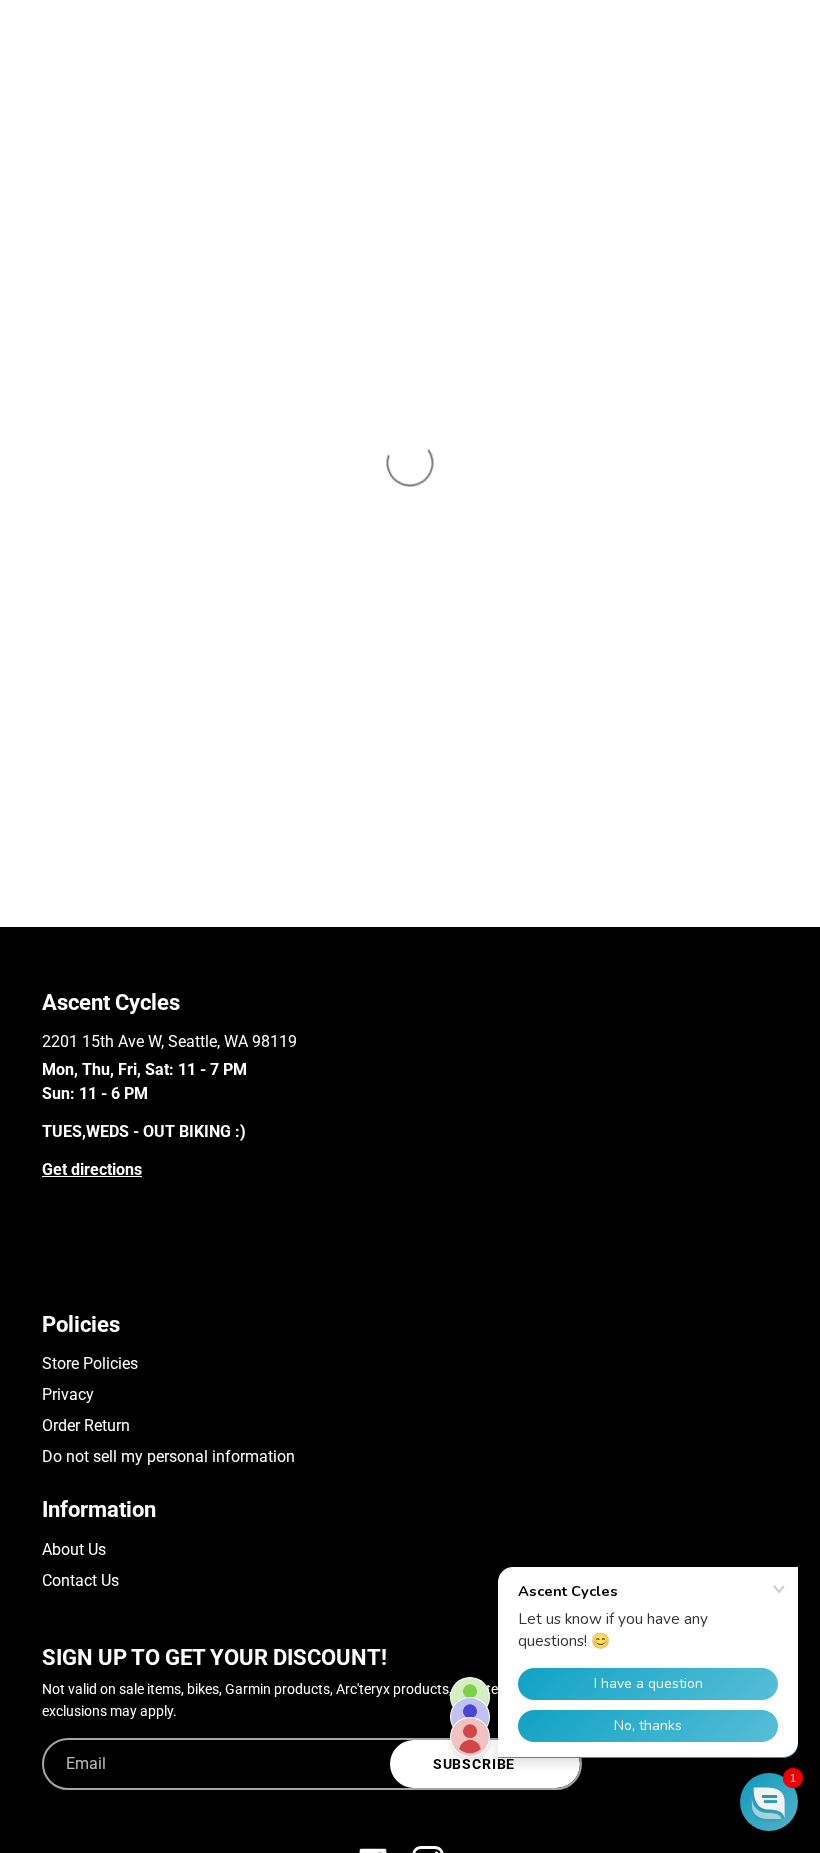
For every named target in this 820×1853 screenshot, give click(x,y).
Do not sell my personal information (168, 1456)
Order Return (86, 1425)
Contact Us (80, 1580)
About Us (74, 1549)
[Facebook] (51, 1274)
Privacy (68, 1394)
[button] (769, 1802)
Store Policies (90, 1363)
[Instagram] (80, 1274)
